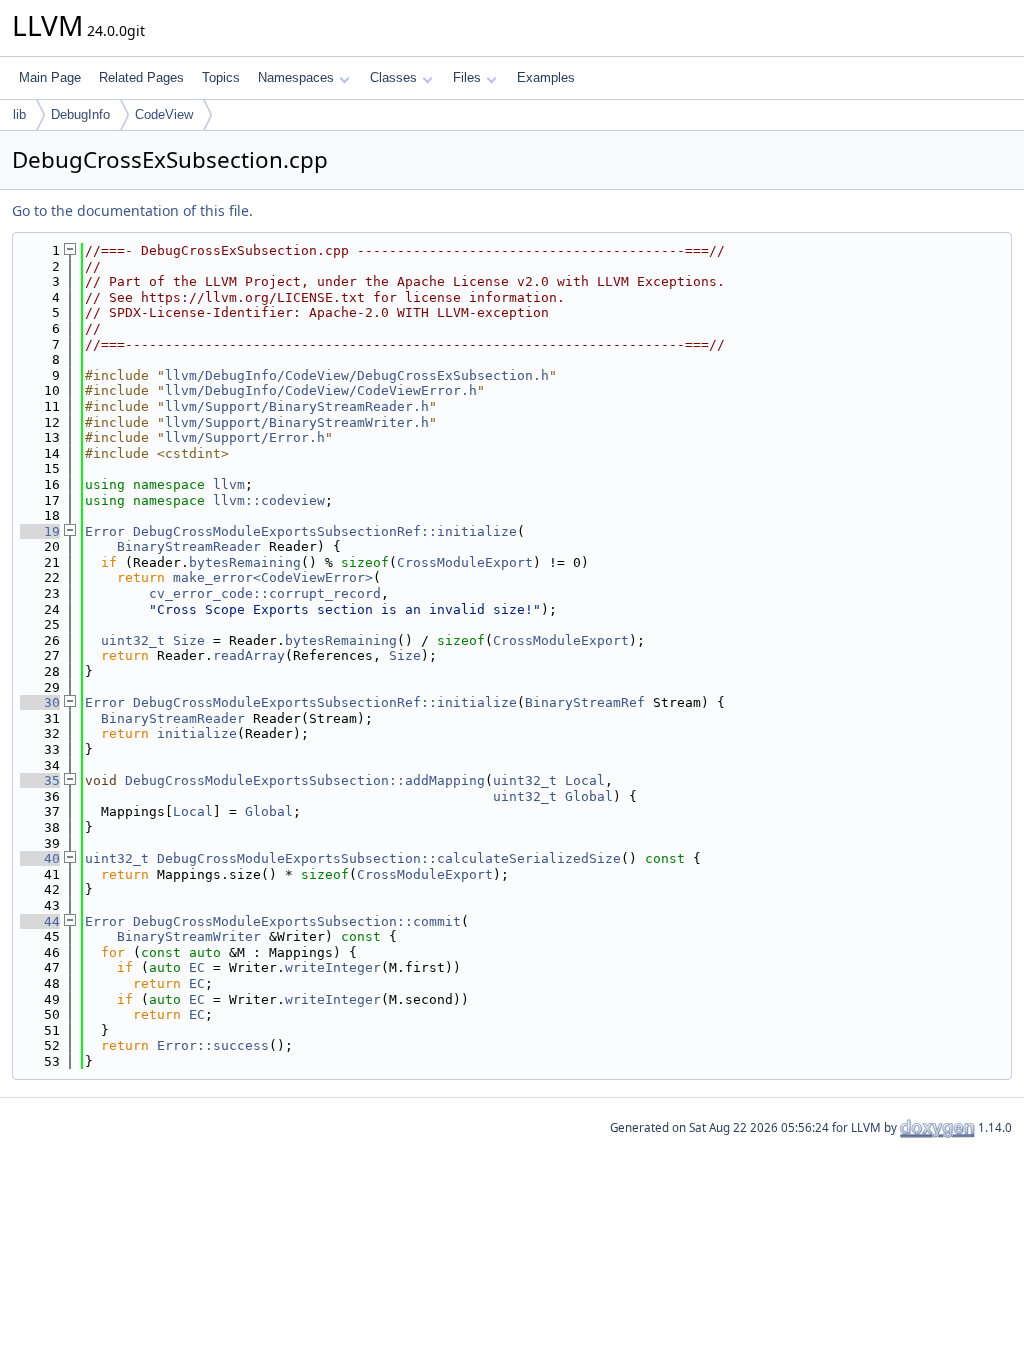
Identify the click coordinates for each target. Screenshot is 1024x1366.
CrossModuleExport (465, 562)
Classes (393, 77)
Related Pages (141, 77)
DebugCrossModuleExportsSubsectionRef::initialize (325, 531)
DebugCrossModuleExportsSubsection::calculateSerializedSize (389, 858)
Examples (546, 77)
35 (40, 780)
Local (585, 780)
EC (197, 967)
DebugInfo (80, 114)
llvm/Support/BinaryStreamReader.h (297, 406)
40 (40, 858)
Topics (221, 77)
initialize (197, 733)
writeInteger (333, 967)
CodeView (164, 114)
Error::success (213, 1045)
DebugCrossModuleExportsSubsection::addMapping (305, 780)
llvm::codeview (269, 500)
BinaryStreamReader (189, 546)
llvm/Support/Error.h (245, 437)
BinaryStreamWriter (189, 936)
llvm (229, 484)
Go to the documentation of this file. (132, 210)
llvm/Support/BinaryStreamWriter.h (297, 422)
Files (467, 77)
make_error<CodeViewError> (273, 577)
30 (40, 702)
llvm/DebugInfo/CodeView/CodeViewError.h (321, 390)
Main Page (50, 77)
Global (589, 796)
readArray (249, 655)
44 (40, 921)
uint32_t (133, 640)
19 (40, 531)
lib (19, 114)
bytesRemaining (245, 562)
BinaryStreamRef (585, 702)
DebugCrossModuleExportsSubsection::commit (297, 921)
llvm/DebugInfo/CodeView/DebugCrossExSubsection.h (357, 375)
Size (189, 640)
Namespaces (296, 77)
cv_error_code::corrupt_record (265, 593)
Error (105, 531)
